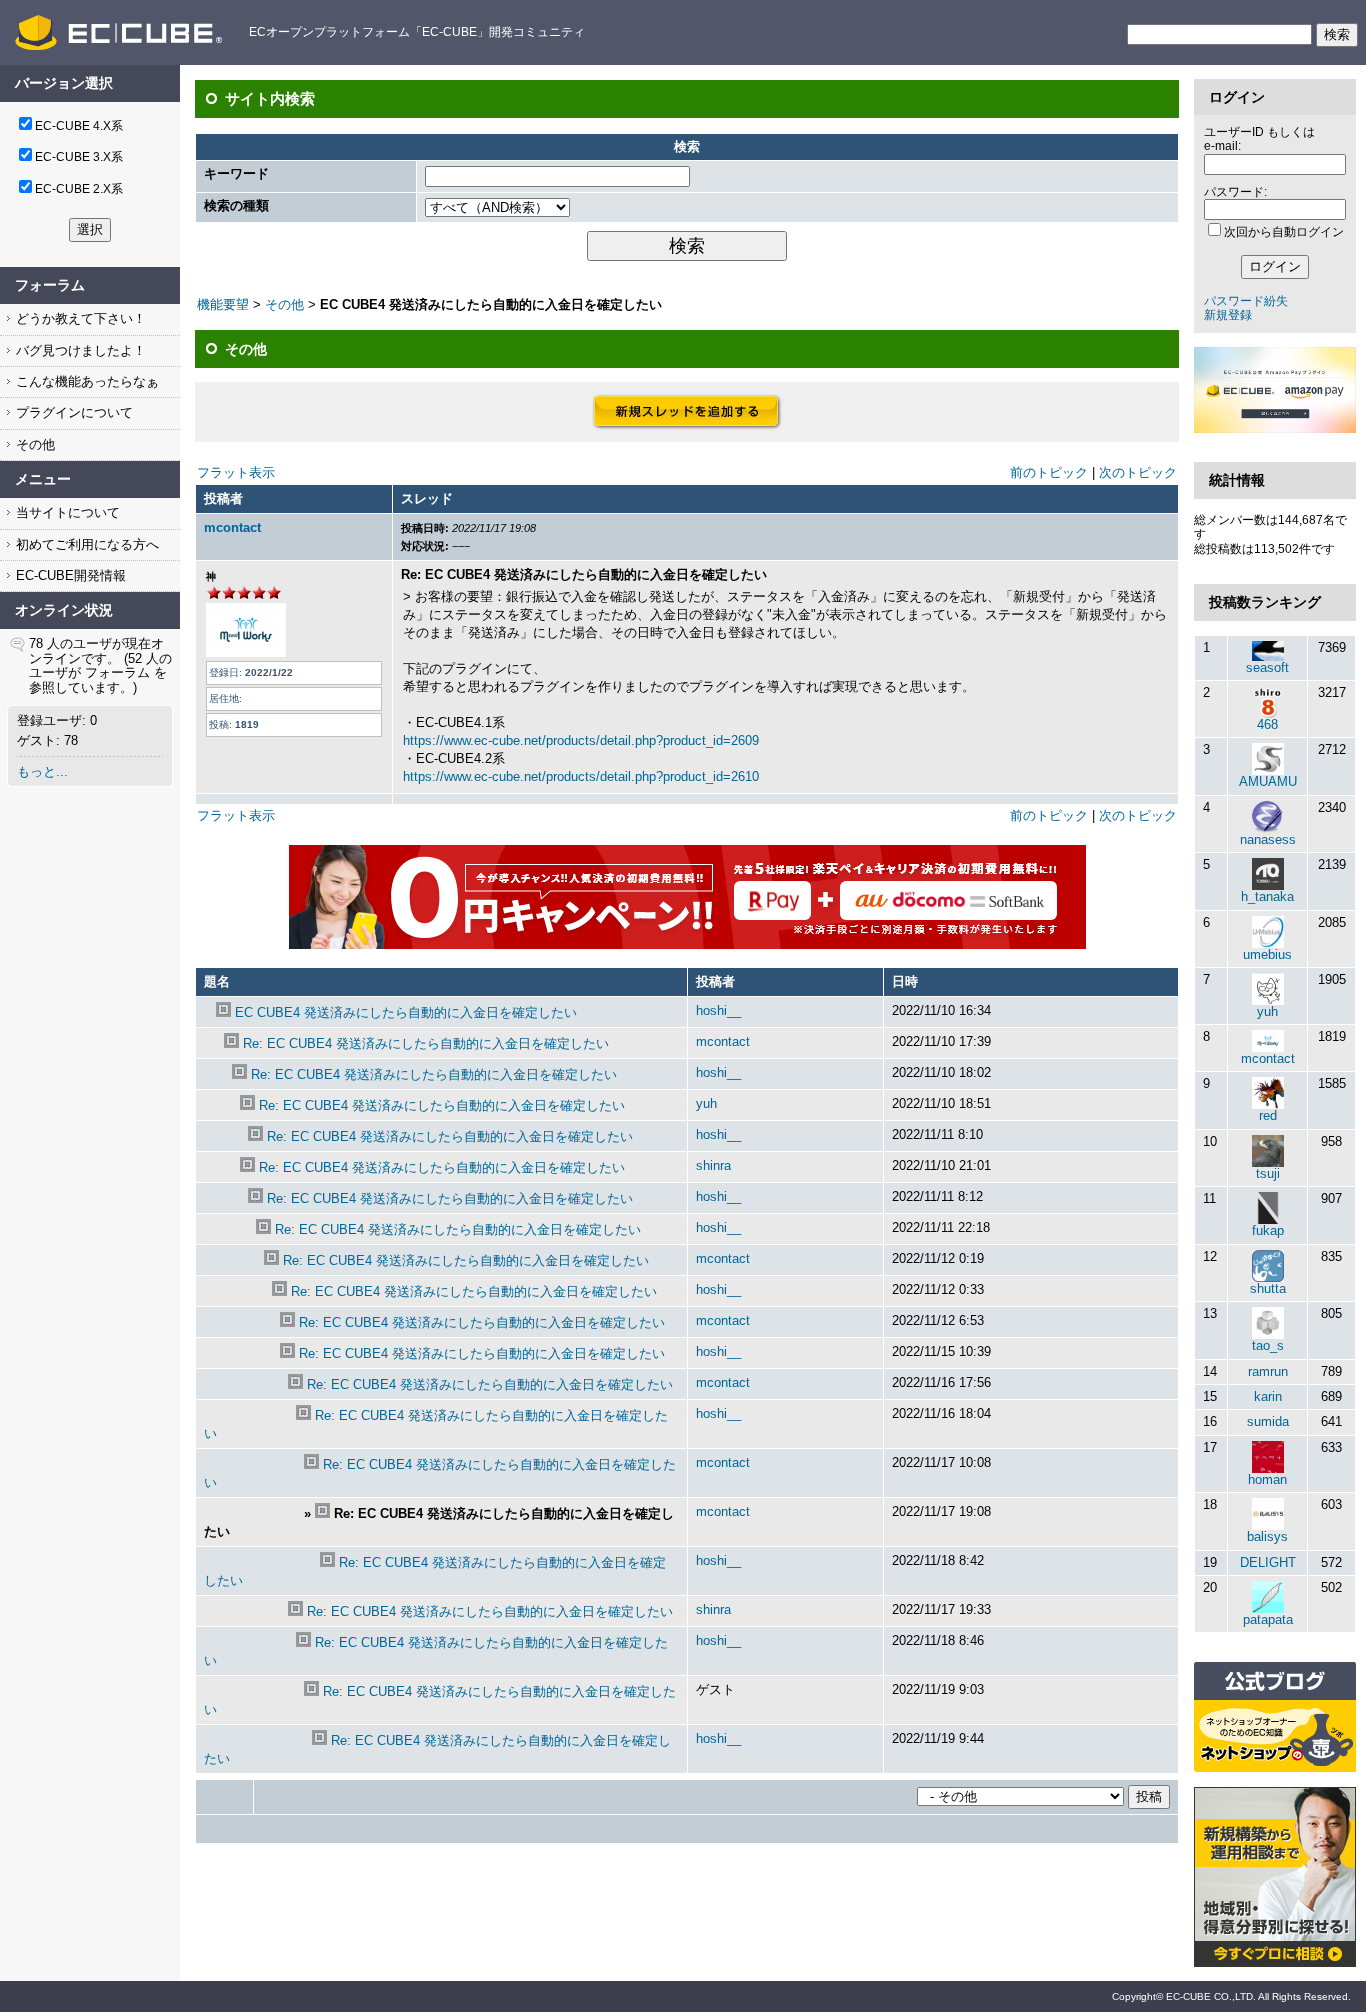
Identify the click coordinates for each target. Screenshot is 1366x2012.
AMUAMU (1268, 781)
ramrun (1268, 1371)
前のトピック (1049, 472)
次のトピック (1138, 472)
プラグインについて (72, 412)
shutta (1268, 1288)
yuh (706, 1103)
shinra (713, 1165)
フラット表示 (236, 472)
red (1268, 1115)
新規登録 (1228, 315)
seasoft (1267, 667)
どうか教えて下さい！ (79, 318)
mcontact (232, 527)
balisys (1267, 1536)
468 (1267, 724)
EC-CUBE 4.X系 (79, 126)
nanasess (1268, 839)
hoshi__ (718, 1010)
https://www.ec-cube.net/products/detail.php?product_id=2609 (581, 740)
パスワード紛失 (1246, 301)
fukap (1268, 1230)
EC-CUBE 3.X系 (79, 157)
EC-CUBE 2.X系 (79, 189)
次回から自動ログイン (1284, 232)
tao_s (1268, 1345)
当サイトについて (66, 512)
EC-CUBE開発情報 (69, 575)
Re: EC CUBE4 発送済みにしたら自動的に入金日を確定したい (426, 1043)
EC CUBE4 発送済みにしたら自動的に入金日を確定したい (406, 1012)
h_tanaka (1267, 896)
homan (1267, 1479)
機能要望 (223, 304)
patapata (1268, 1619)
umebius (1267, 954)
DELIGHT (1268, 1562)
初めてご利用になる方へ (85, 544)
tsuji (1268, 1173)
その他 (33, 444)
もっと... (42, 771)
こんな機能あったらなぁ (85, 381)
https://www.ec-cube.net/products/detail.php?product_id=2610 (581, 776)
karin (1268, 1396)
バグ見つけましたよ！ (79, 350)
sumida (1268, 1421)
